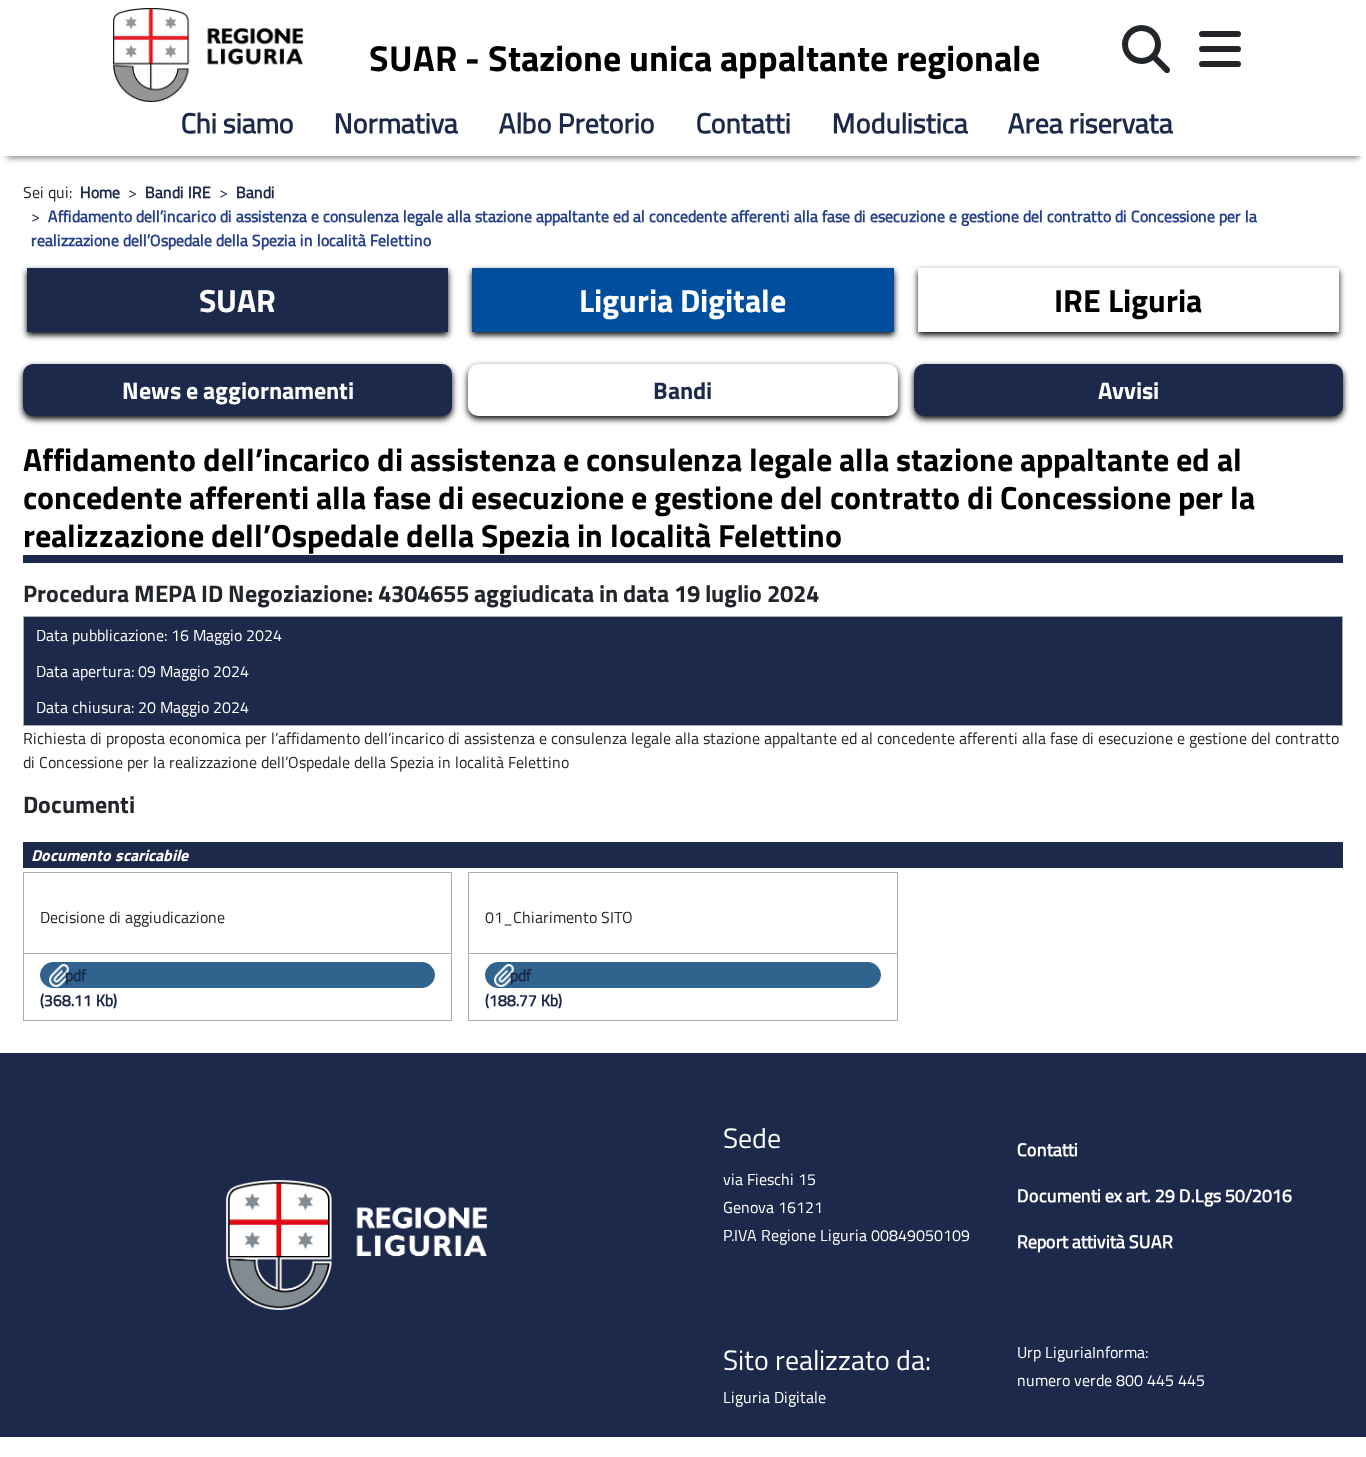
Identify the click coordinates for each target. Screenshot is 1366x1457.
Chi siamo (237, 123)
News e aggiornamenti (238, 390)
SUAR (237, 300)
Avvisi (1128, 390)
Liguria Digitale (682, 300)
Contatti (743, 123)
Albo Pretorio (577, 123)
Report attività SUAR (1095, 1241)
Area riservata (1090, 123)
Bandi (682, 390)
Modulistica (900, 123)
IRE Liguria (1128, 300)
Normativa (396, 123)
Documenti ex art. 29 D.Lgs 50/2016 (1154, 1195)
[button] (1146, 49)
